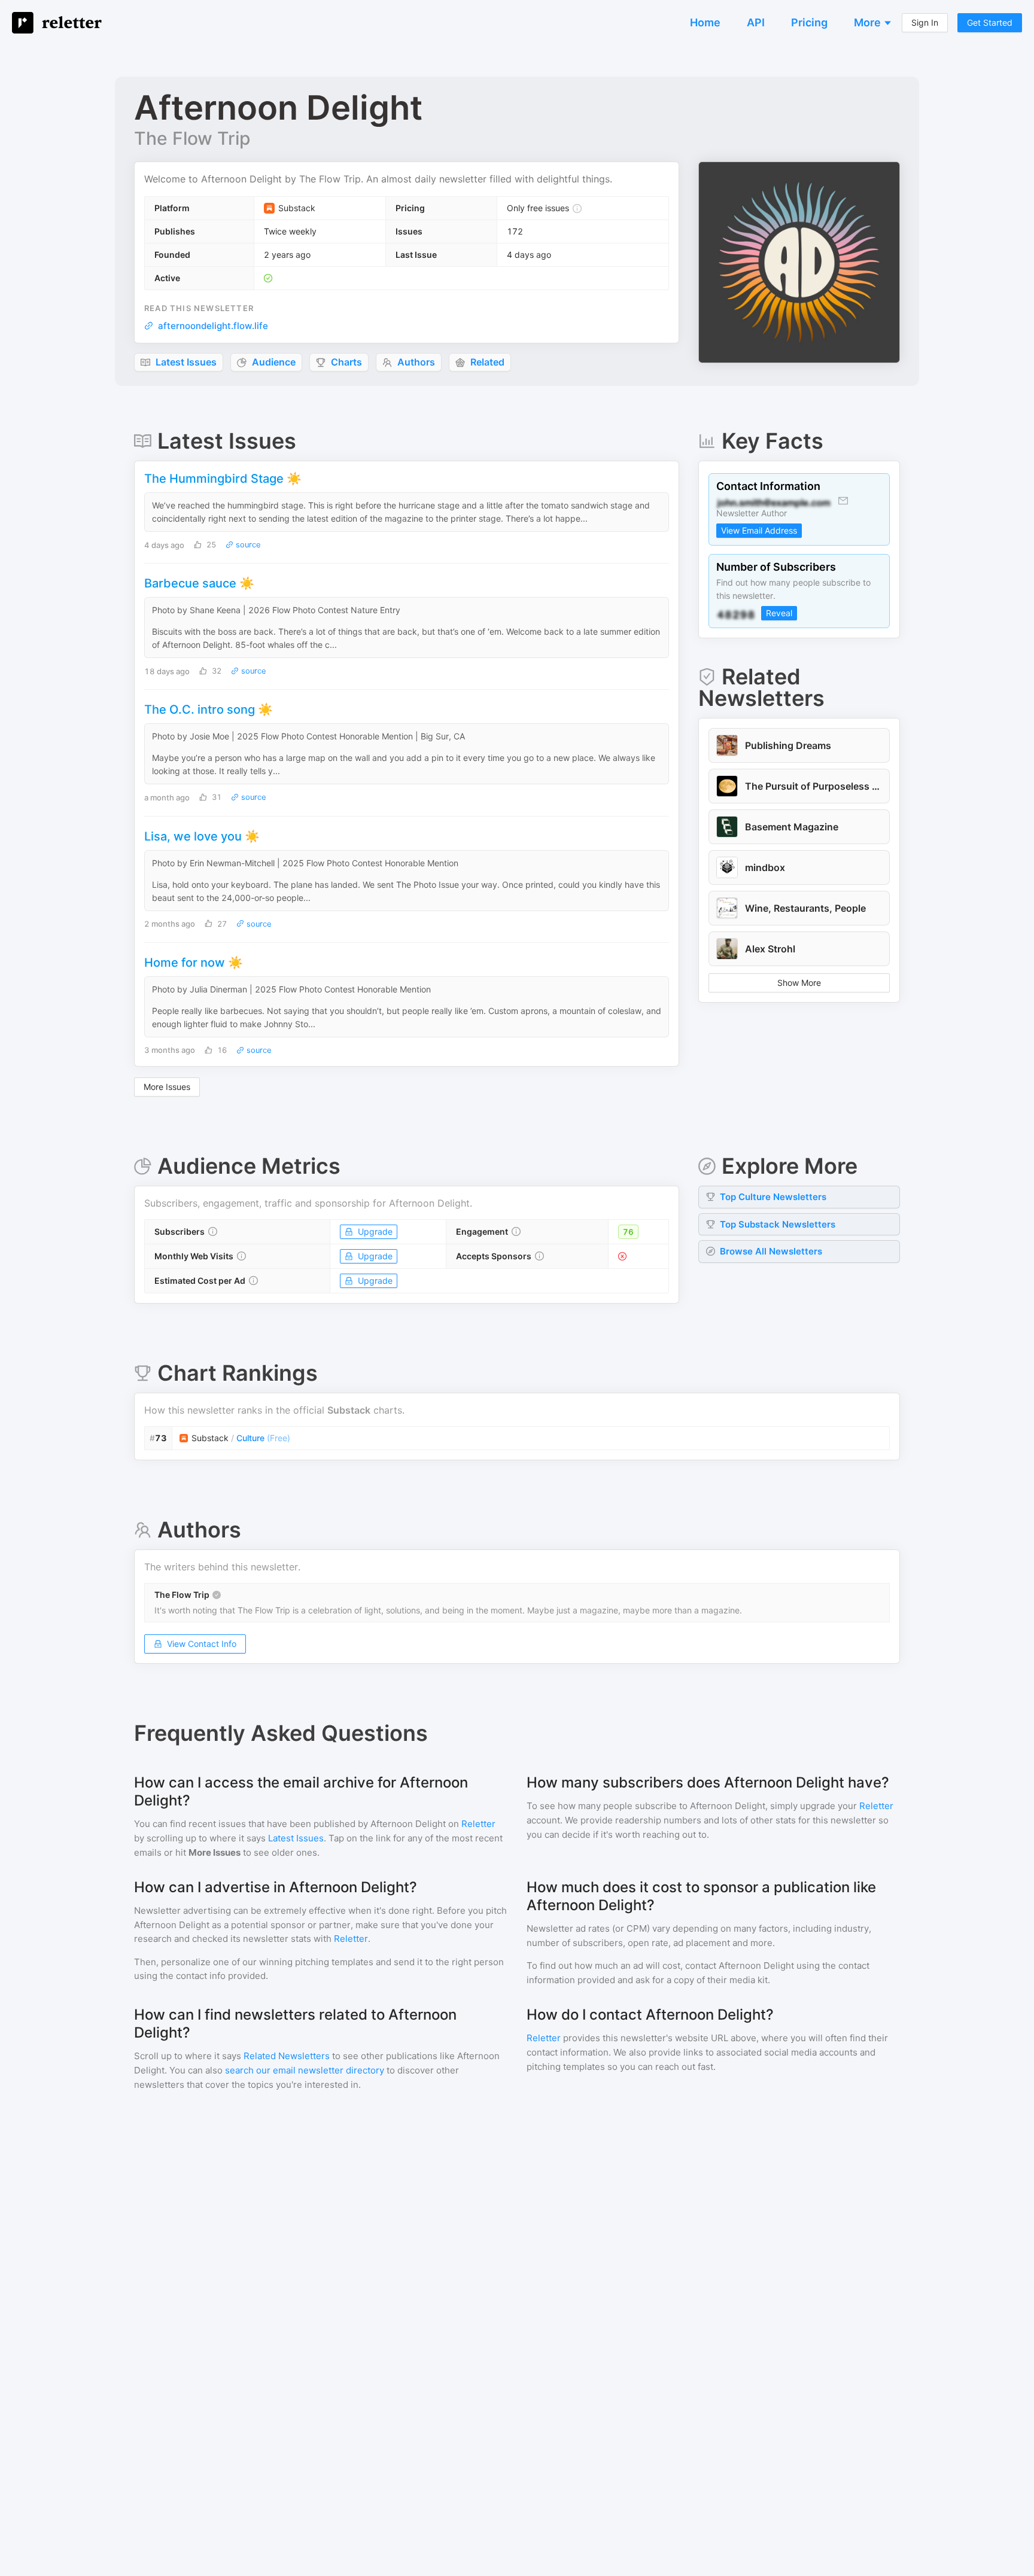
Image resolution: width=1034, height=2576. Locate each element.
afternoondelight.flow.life (213, 326)
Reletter (478, 1824)
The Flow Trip (192, 138)
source (247, 545)
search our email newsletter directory (305, 2070)
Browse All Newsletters (771, 1251)
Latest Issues (296, 1838)
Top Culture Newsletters (773, 1197)
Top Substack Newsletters (778, 1224)
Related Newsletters (287, 2056)
